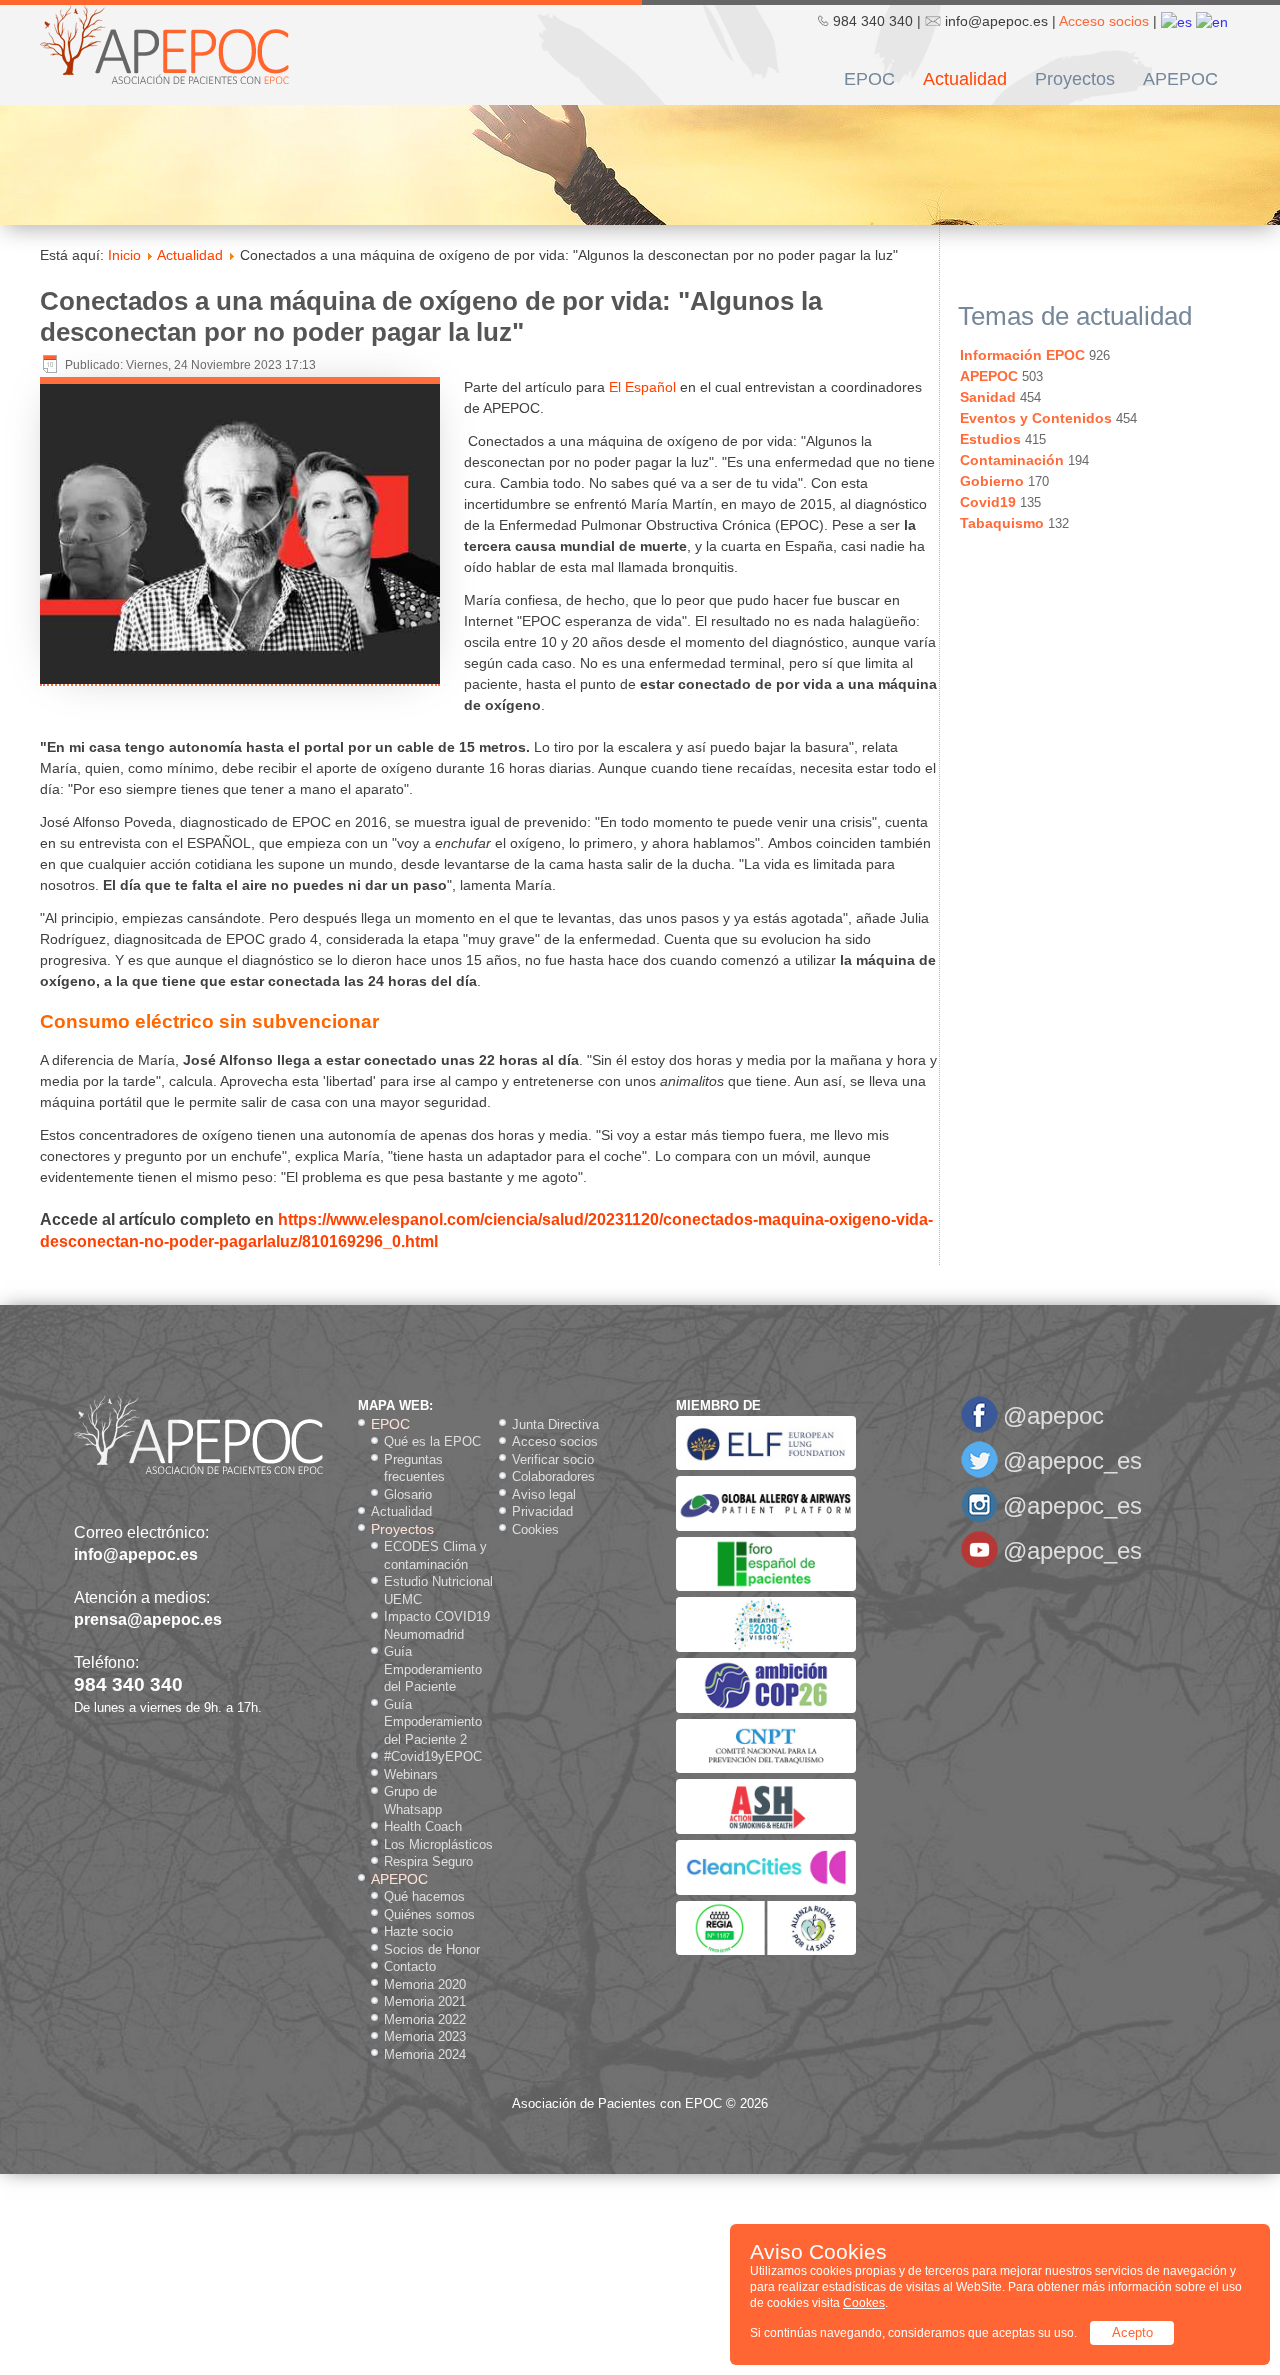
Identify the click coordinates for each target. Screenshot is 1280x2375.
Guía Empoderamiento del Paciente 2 (433, 1722)
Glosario (408, 1494)
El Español (642, 387)
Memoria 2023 (425, 2036)
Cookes (864, 2303)
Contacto (410, 1966)
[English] (1212, 21)
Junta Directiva (555, 1424)
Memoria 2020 (425, 1984)
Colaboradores (553, 1476)
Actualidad (965, 79)
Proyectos (1075, 79)
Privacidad (542, 1511)
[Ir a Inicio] (164, 43)
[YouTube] (979, 1564)
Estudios (990, 439)
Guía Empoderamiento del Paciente (433, 1669)
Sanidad (988, 397)
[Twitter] (979, 1474)
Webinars (411, 1774)
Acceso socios (1104, 21)
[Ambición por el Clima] (766, 1708)
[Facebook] (979, 1429)
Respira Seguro (428, 1861)
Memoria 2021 (425, 2001)
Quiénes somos (429, 1914)
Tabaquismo (1002, 523)
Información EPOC (1022, 355)
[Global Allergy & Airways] (766, 1526)
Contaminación (1012, 460)
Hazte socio (418, 1931)
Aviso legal (544, 1494)
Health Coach (423, 1826)
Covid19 (988, 502)
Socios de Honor (432, 1949)
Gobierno (992, 481)
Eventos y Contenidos (1036, 418)
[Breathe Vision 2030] (766, 1647)
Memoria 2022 (425, 2019)
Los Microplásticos (438, 1844)
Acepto (1132, 2332)
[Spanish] (1176, 21)
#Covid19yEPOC (433, 1756)
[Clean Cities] (766, 1890)
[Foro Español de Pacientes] (766, 1586)
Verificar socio (553, 1459)
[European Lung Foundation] (766, 1465)
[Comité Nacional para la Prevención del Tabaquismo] (766, 1768)
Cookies (535, 1529)
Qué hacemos (424, 1896)
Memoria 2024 (425, 2054)
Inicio (124, 255)
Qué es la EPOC (432, 1441)
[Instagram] (979, 1519)
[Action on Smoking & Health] (766, 1829)
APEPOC (1180, 79)
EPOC (869, 79)
